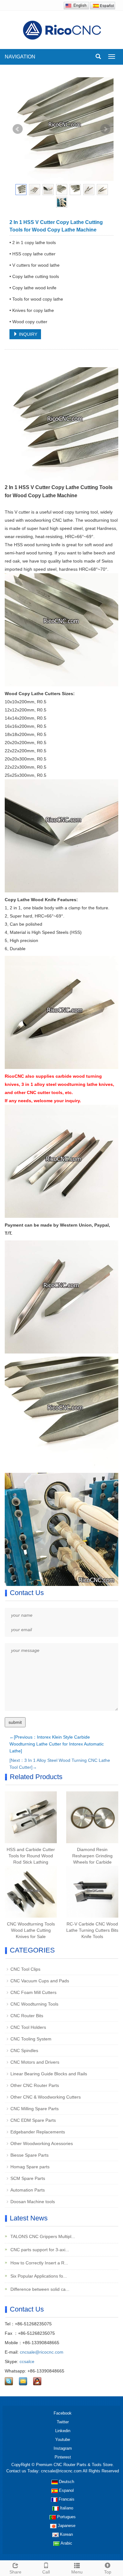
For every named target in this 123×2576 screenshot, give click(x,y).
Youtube (63, 2440)
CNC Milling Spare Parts (35, 2109)
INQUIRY (27, 334)
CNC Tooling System (31, 2039)
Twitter (63, 2422)
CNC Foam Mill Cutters (33, 1992)
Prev (18, 129)
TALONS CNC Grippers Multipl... (42, 2236)
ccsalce (27, 2361)
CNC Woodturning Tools (34, 2004)
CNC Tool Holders (28, 2027)
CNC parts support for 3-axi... (39, 2250)
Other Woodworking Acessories (42, 2143)
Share (15, 2572)
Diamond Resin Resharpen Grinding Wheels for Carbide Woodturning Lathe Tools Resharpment (92, 1862)
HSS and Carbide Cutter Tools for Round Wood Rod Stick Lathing (31, 1856)
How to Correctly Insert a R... (39, 2263)
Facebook (63, 2413)
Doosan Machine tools (33, 2202)
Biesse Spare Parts (29, 2155)
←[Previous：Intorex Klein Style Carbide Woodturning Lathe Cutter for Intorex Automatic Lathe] (57, 1744)
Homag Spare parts (30, 2167)
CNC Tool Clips (25, 1969)
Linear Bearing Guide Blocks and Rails (49, 2074)
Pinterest (63, 2457)
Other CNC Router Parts (35, 2085)
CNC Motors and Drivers (35, 2062)
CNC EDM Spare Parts (33, 2120)
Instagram (63, 2448)
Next (105, 129)
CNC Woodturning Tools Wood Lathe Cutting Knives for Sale (31, 1930)
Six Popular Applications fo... (38, 2276)
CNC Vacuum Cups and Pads (40, 1981)
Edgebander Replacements (38, 2132)
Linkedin (63, 2431)
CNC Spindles (24, 2050)
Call (46, 2572)
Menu (77, 2572)
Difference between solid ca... (39, 2289)
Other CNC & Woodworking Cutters (46, 2097)
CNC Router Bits (27, 2016)
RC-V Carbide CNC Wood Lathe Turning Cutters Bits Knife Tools (92, 1930)
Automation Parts (28, 2190)
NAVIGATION (20, 57)
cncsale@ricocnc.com (42, 2352)
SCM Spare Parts (28, 2178)
